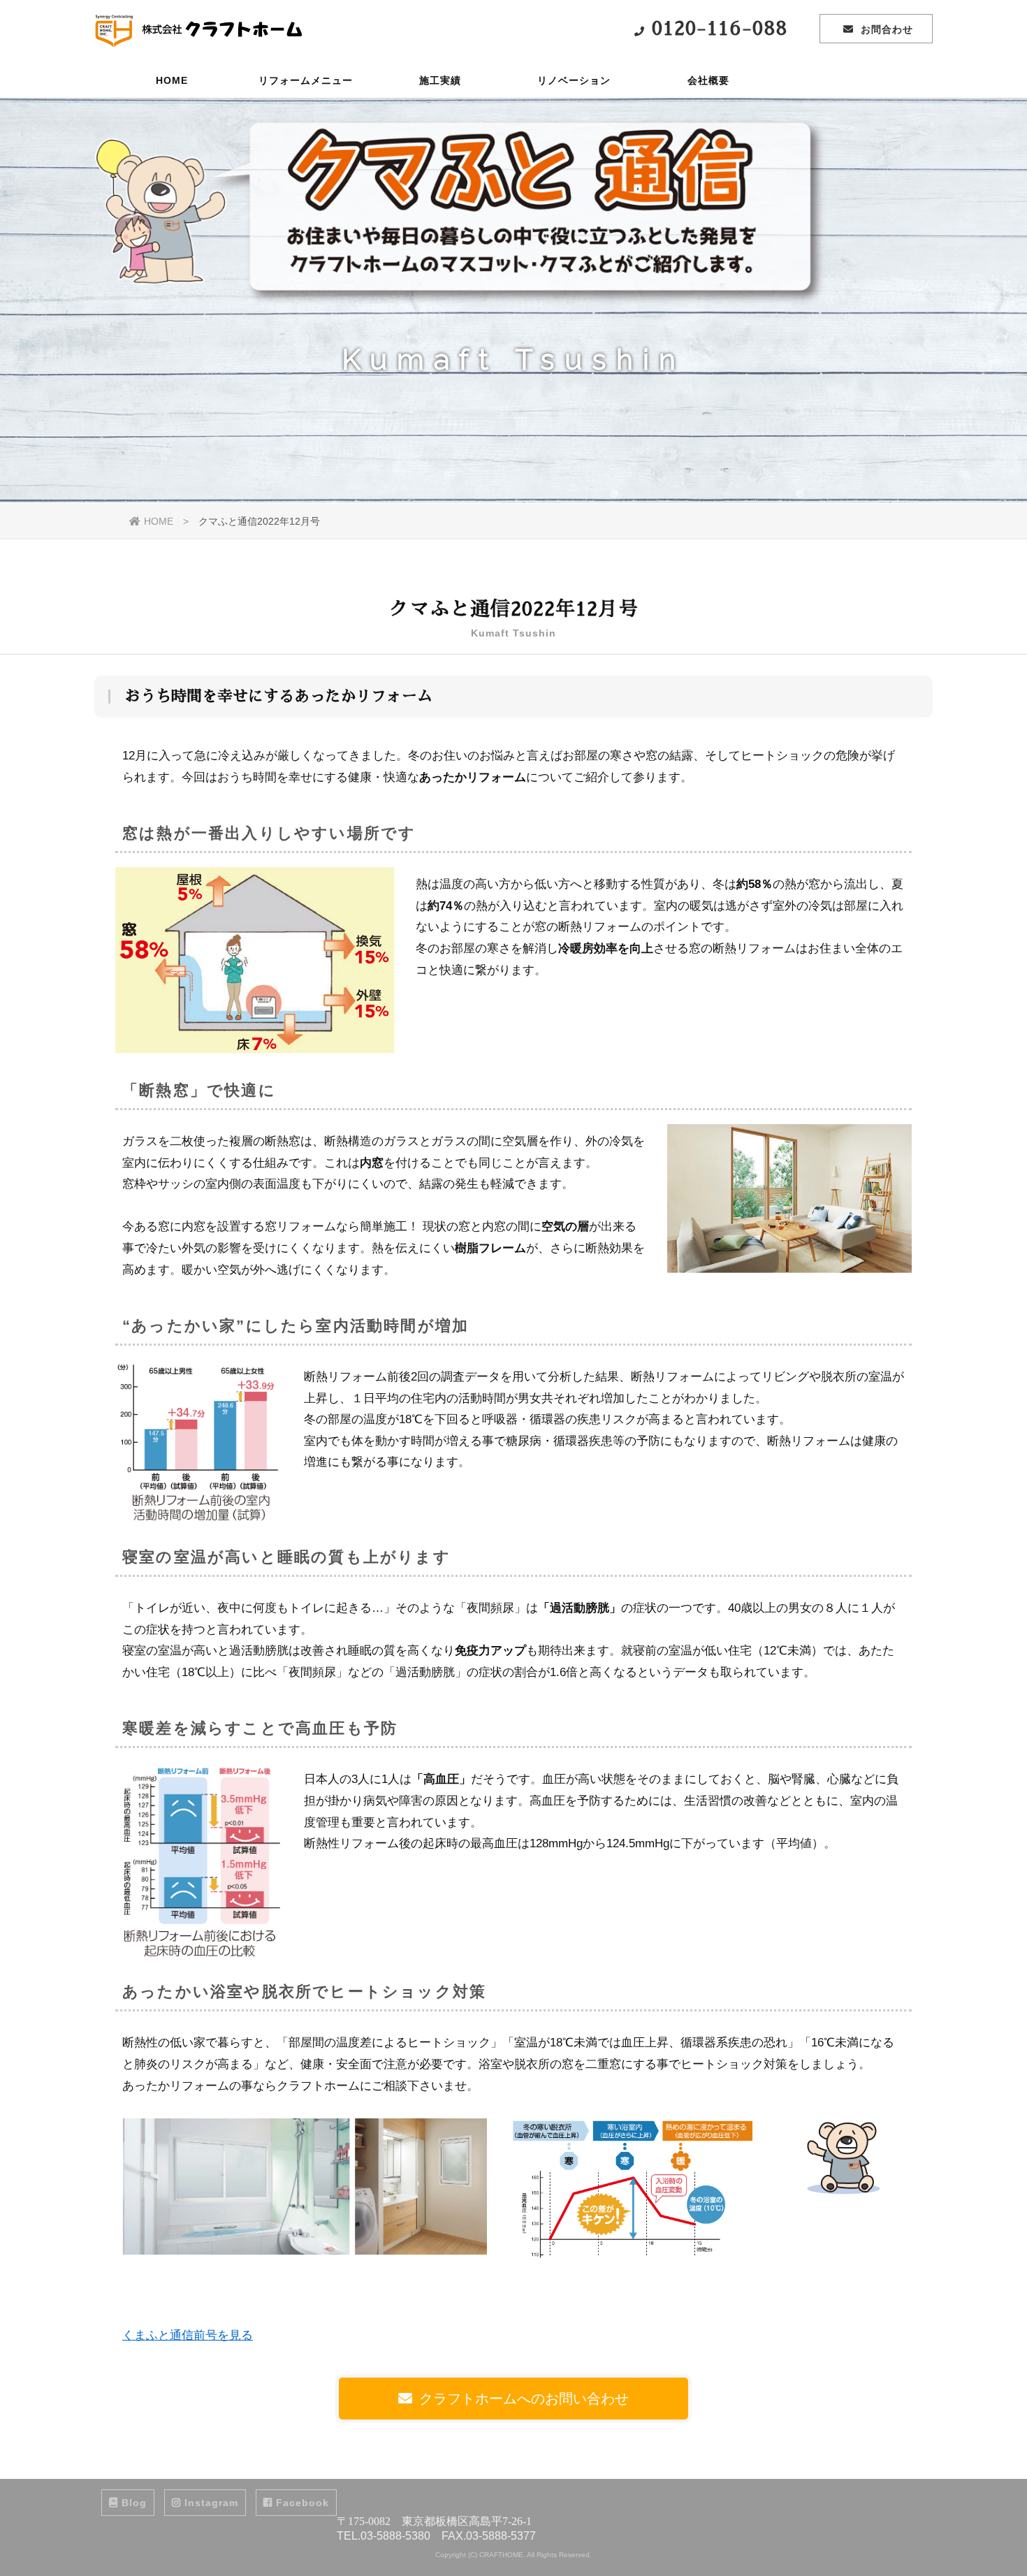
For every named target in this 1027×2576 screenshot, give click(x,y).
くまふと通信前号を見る (188, 2335)
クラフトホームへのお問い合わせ (524, 2399)
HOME (172, 80)
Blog (134, 2503)
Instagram (211, 2503)
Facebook (303, 2503)
